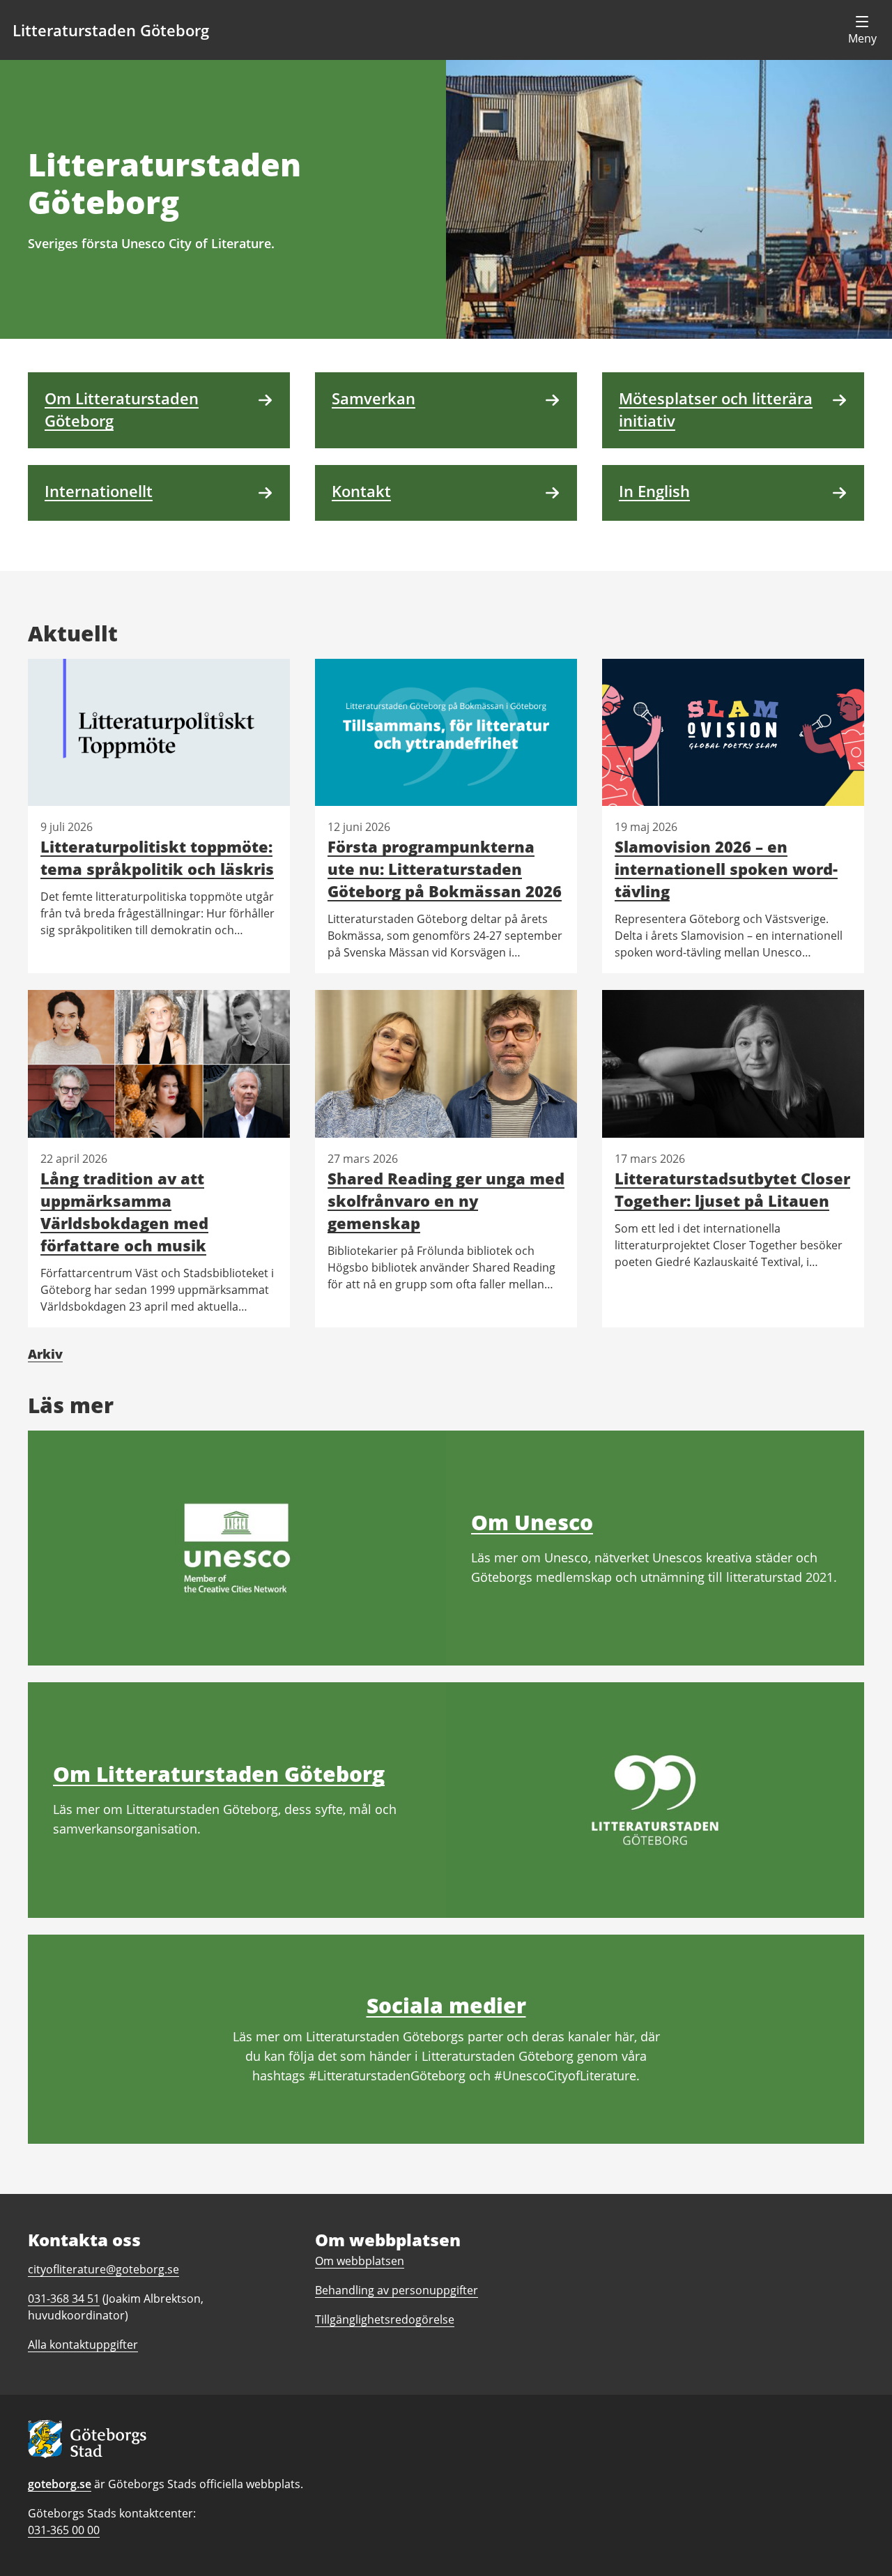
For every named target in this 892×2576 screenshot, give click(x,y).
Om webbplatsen (360, 2261)
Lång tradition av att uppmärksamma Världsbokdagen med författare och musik (124, 1212)
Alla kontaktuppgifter (83, 2345)
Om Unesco (532, 1522)
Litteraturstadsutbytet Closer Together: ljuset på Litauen (732, 1189)
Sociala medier (446, 2005)
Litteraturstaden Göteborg (111, 30)
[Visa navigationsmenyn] (862, 30)
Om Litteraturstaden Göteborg (219, 1774)
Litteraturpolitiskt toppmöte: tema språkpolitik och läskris (157, 858)
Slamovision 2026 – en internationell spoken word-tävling (726, 869)
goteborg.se (60, 2484)
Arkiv (45, 1354)
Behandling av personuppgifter (397, 2290)
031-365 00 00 (64, 2530)
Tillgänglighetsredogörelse (385, 2319)
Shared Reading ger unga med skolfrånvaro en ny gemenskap (446, 1201)
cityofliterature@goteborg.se (103, 2269)
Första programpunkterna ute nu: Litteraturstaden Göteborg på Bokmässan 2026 (445, 869)
